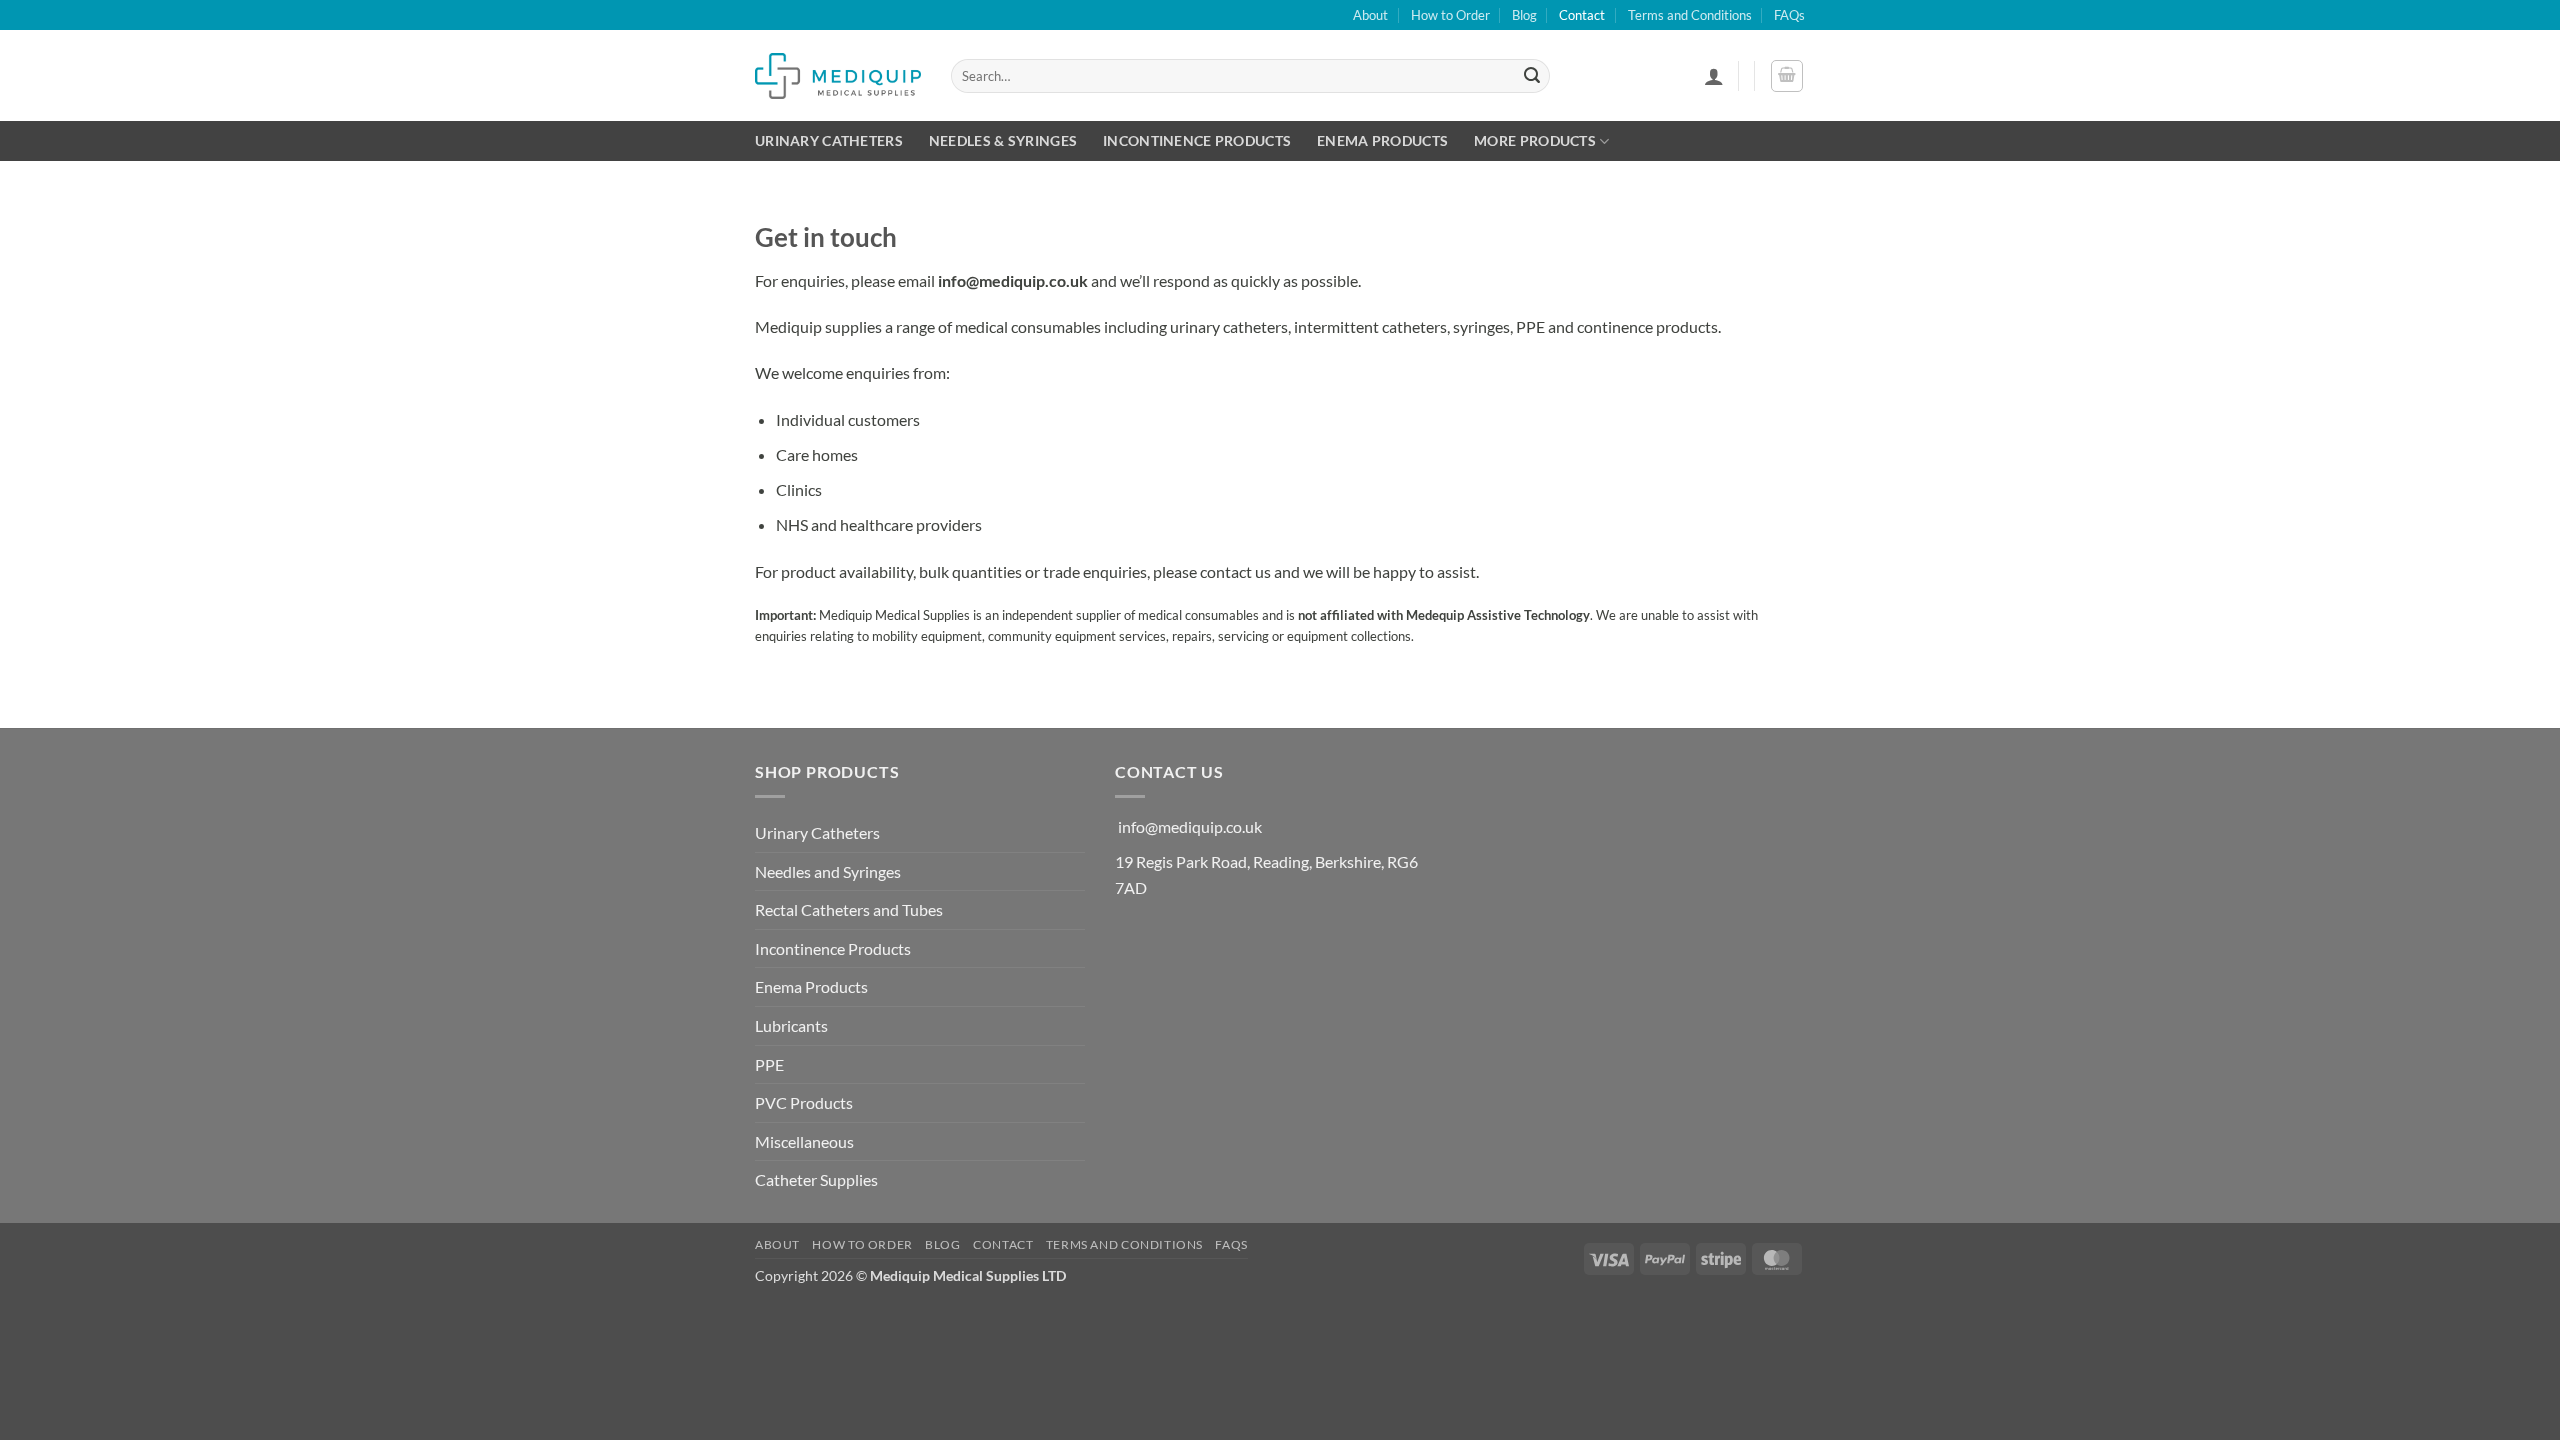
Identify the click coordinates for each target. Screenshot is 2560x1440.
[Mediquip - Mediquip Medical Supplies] (838, 75)
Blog (1524, 15)
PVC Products (804, 1102)
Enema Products (1382, 140)
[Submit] (1532, 76)
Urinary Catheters (829, 140)
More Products (1535, 140)
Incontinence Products (1197, 140)
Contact (1582, 15)
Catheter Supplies (816, 1179)
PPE (769, 1064)
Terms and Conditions (1690, 15)
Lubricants (791, 1025)
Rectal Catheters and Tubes (849, 909)
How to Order (1450, 15)
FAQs (1789, 15)
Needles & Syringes (1003, 140)
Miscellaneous (804, 1141)
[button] (1714, 76)
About (1370, 15)
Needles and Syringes (828, 871)
